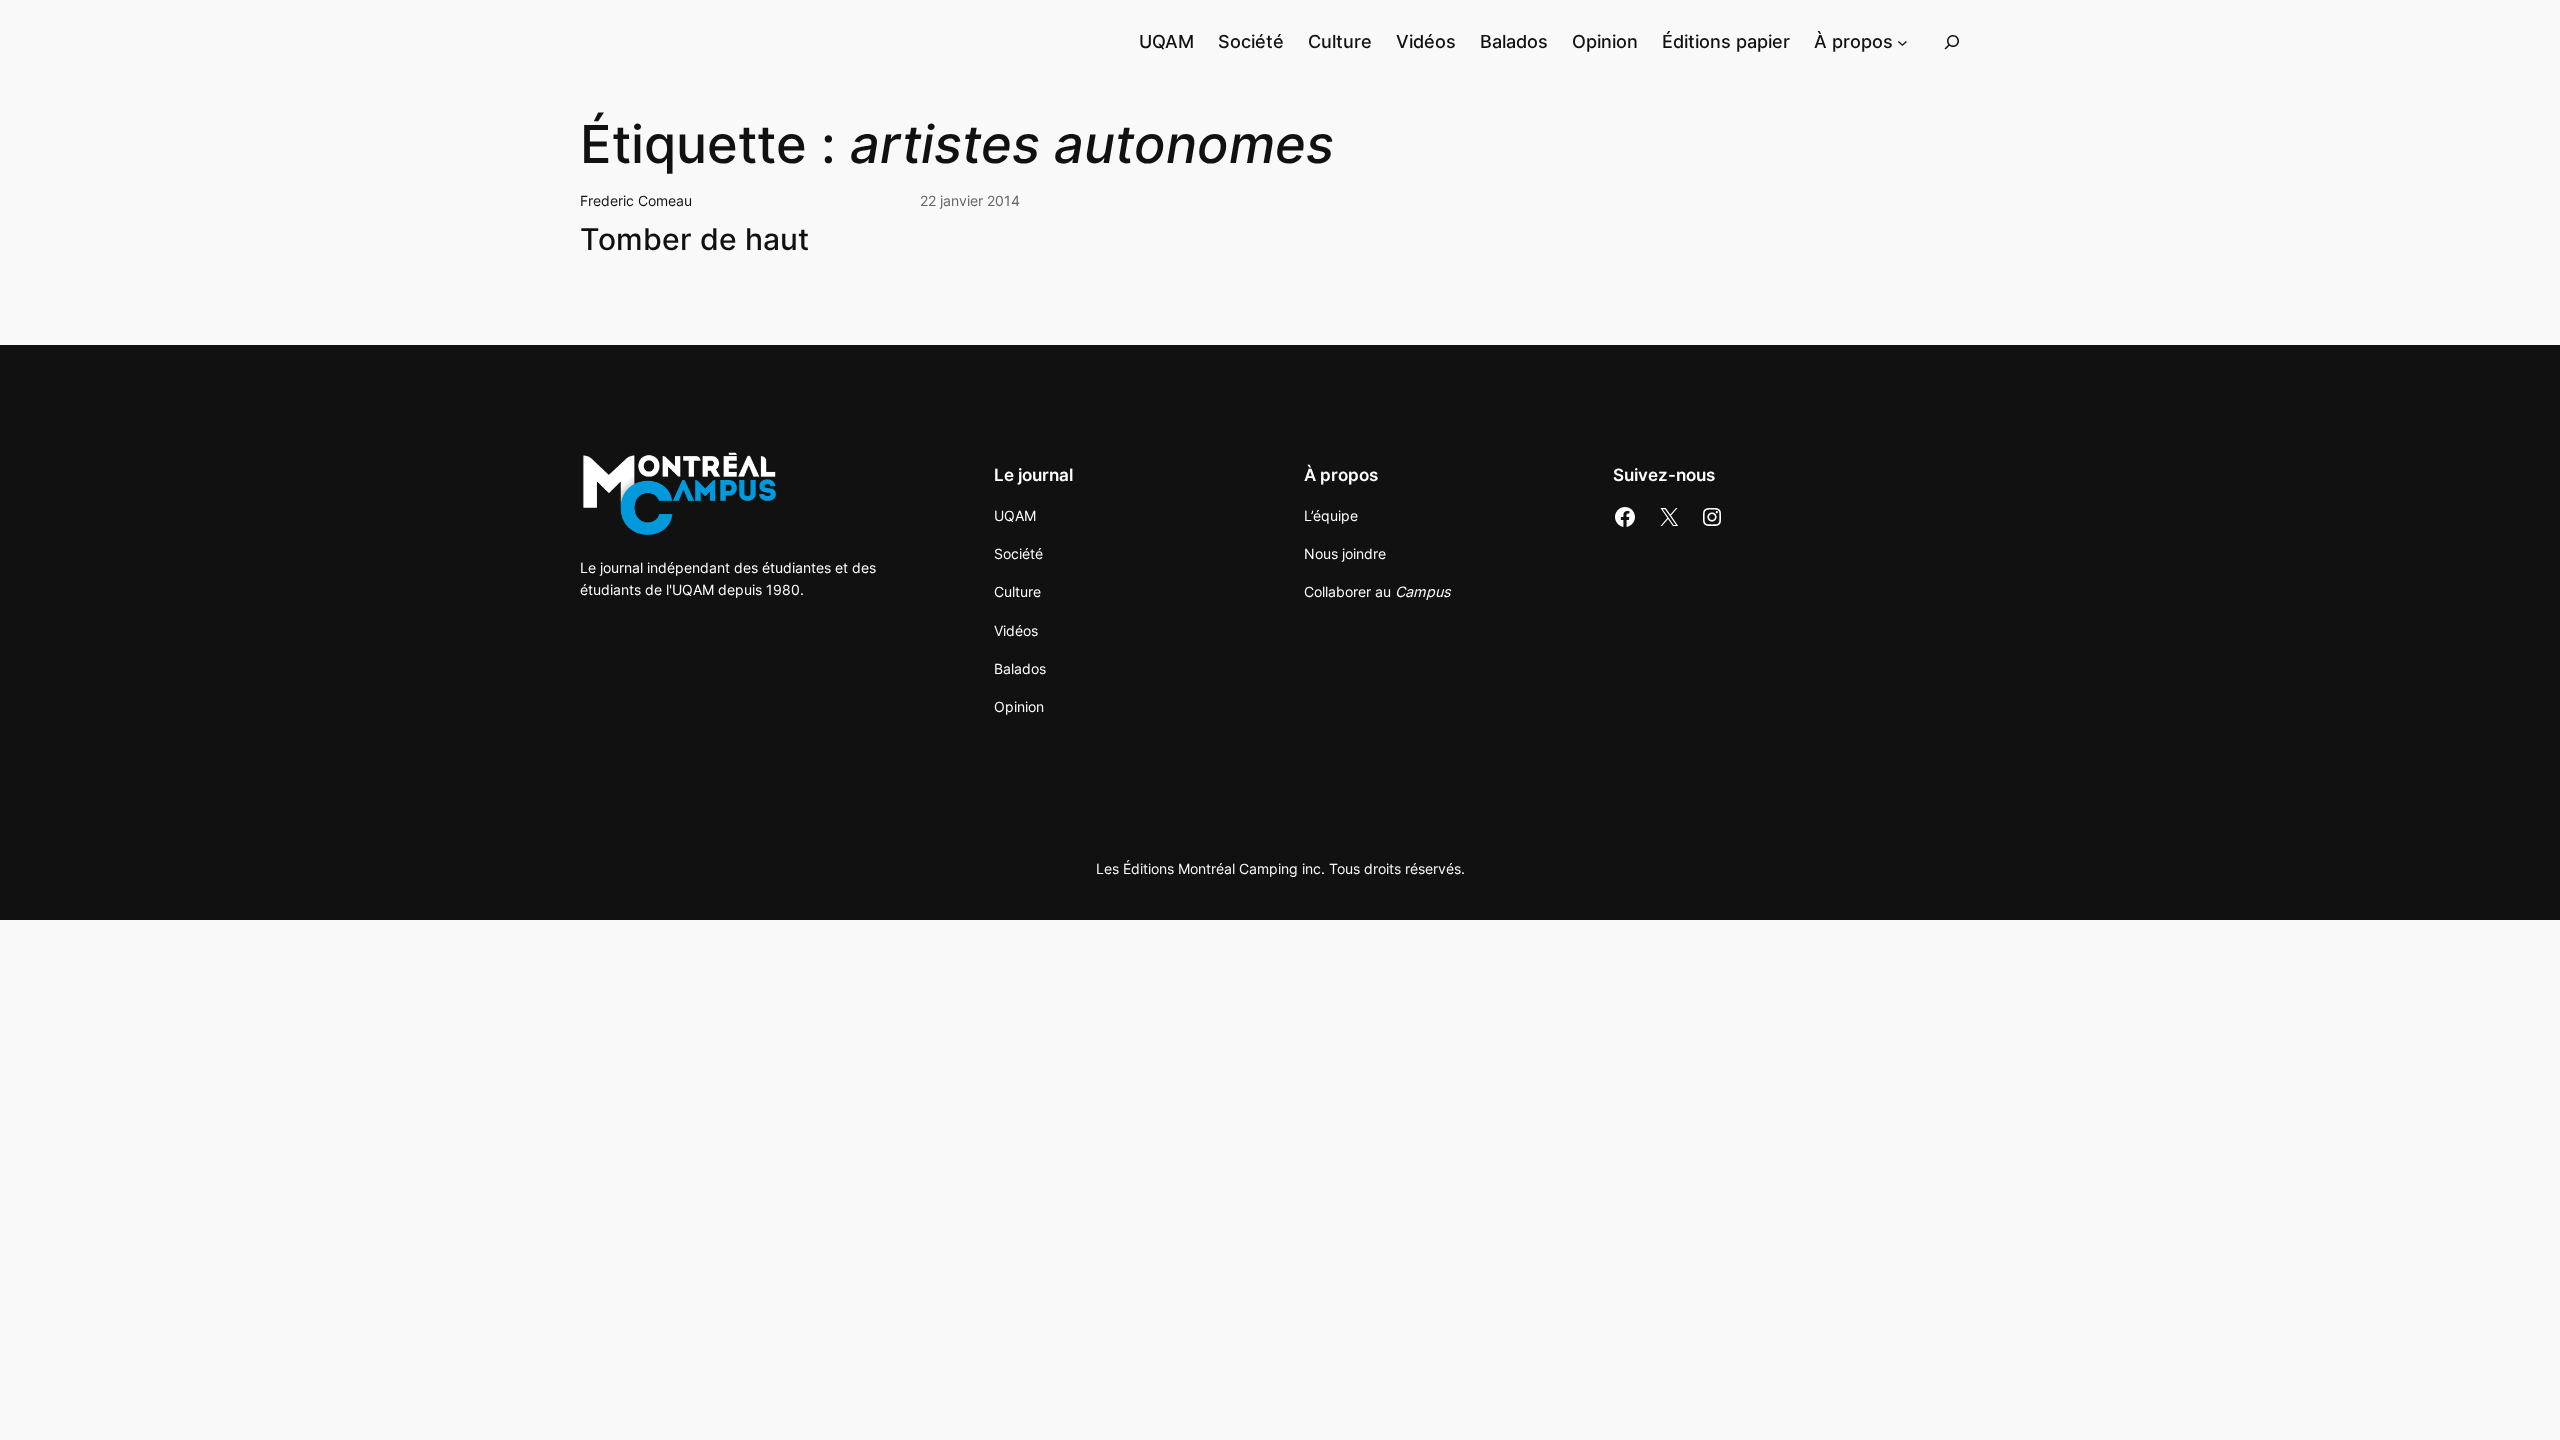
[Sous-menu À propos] (1902, 41)
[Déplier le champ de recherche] (1952, 41)
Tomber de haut (694, 239)
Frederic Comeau (636, 200)
